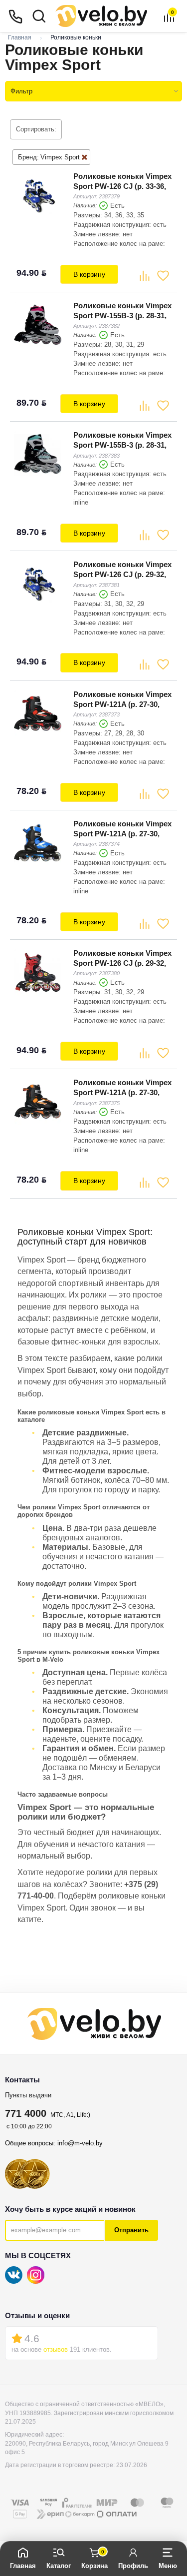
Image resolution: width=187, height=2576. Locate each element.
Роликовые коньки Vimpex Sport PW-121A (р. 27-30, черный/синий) (122, 834)
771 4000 (26, 2113)
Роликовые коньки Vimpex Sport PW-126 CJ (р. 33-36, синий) (122, 186)
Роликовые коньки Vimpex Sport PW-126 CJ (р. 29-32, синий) (122, 574)
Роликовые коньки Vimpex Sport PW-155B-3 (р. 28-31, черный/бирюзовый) (122, 445)
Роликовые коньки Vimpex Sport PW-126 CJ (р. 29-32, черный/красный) (122, 963)
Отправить (131, 2230)
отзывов (56, 2349)
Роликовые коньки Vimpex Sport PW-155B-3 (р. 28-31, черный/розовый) (122, 316)
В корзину (89, 274)
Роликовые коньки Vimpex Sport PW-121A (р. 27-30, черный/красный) (122, 704)
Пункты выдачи (28, 2095)
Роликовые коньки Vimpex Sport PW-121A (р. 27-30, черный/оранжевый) (122, 1092)
